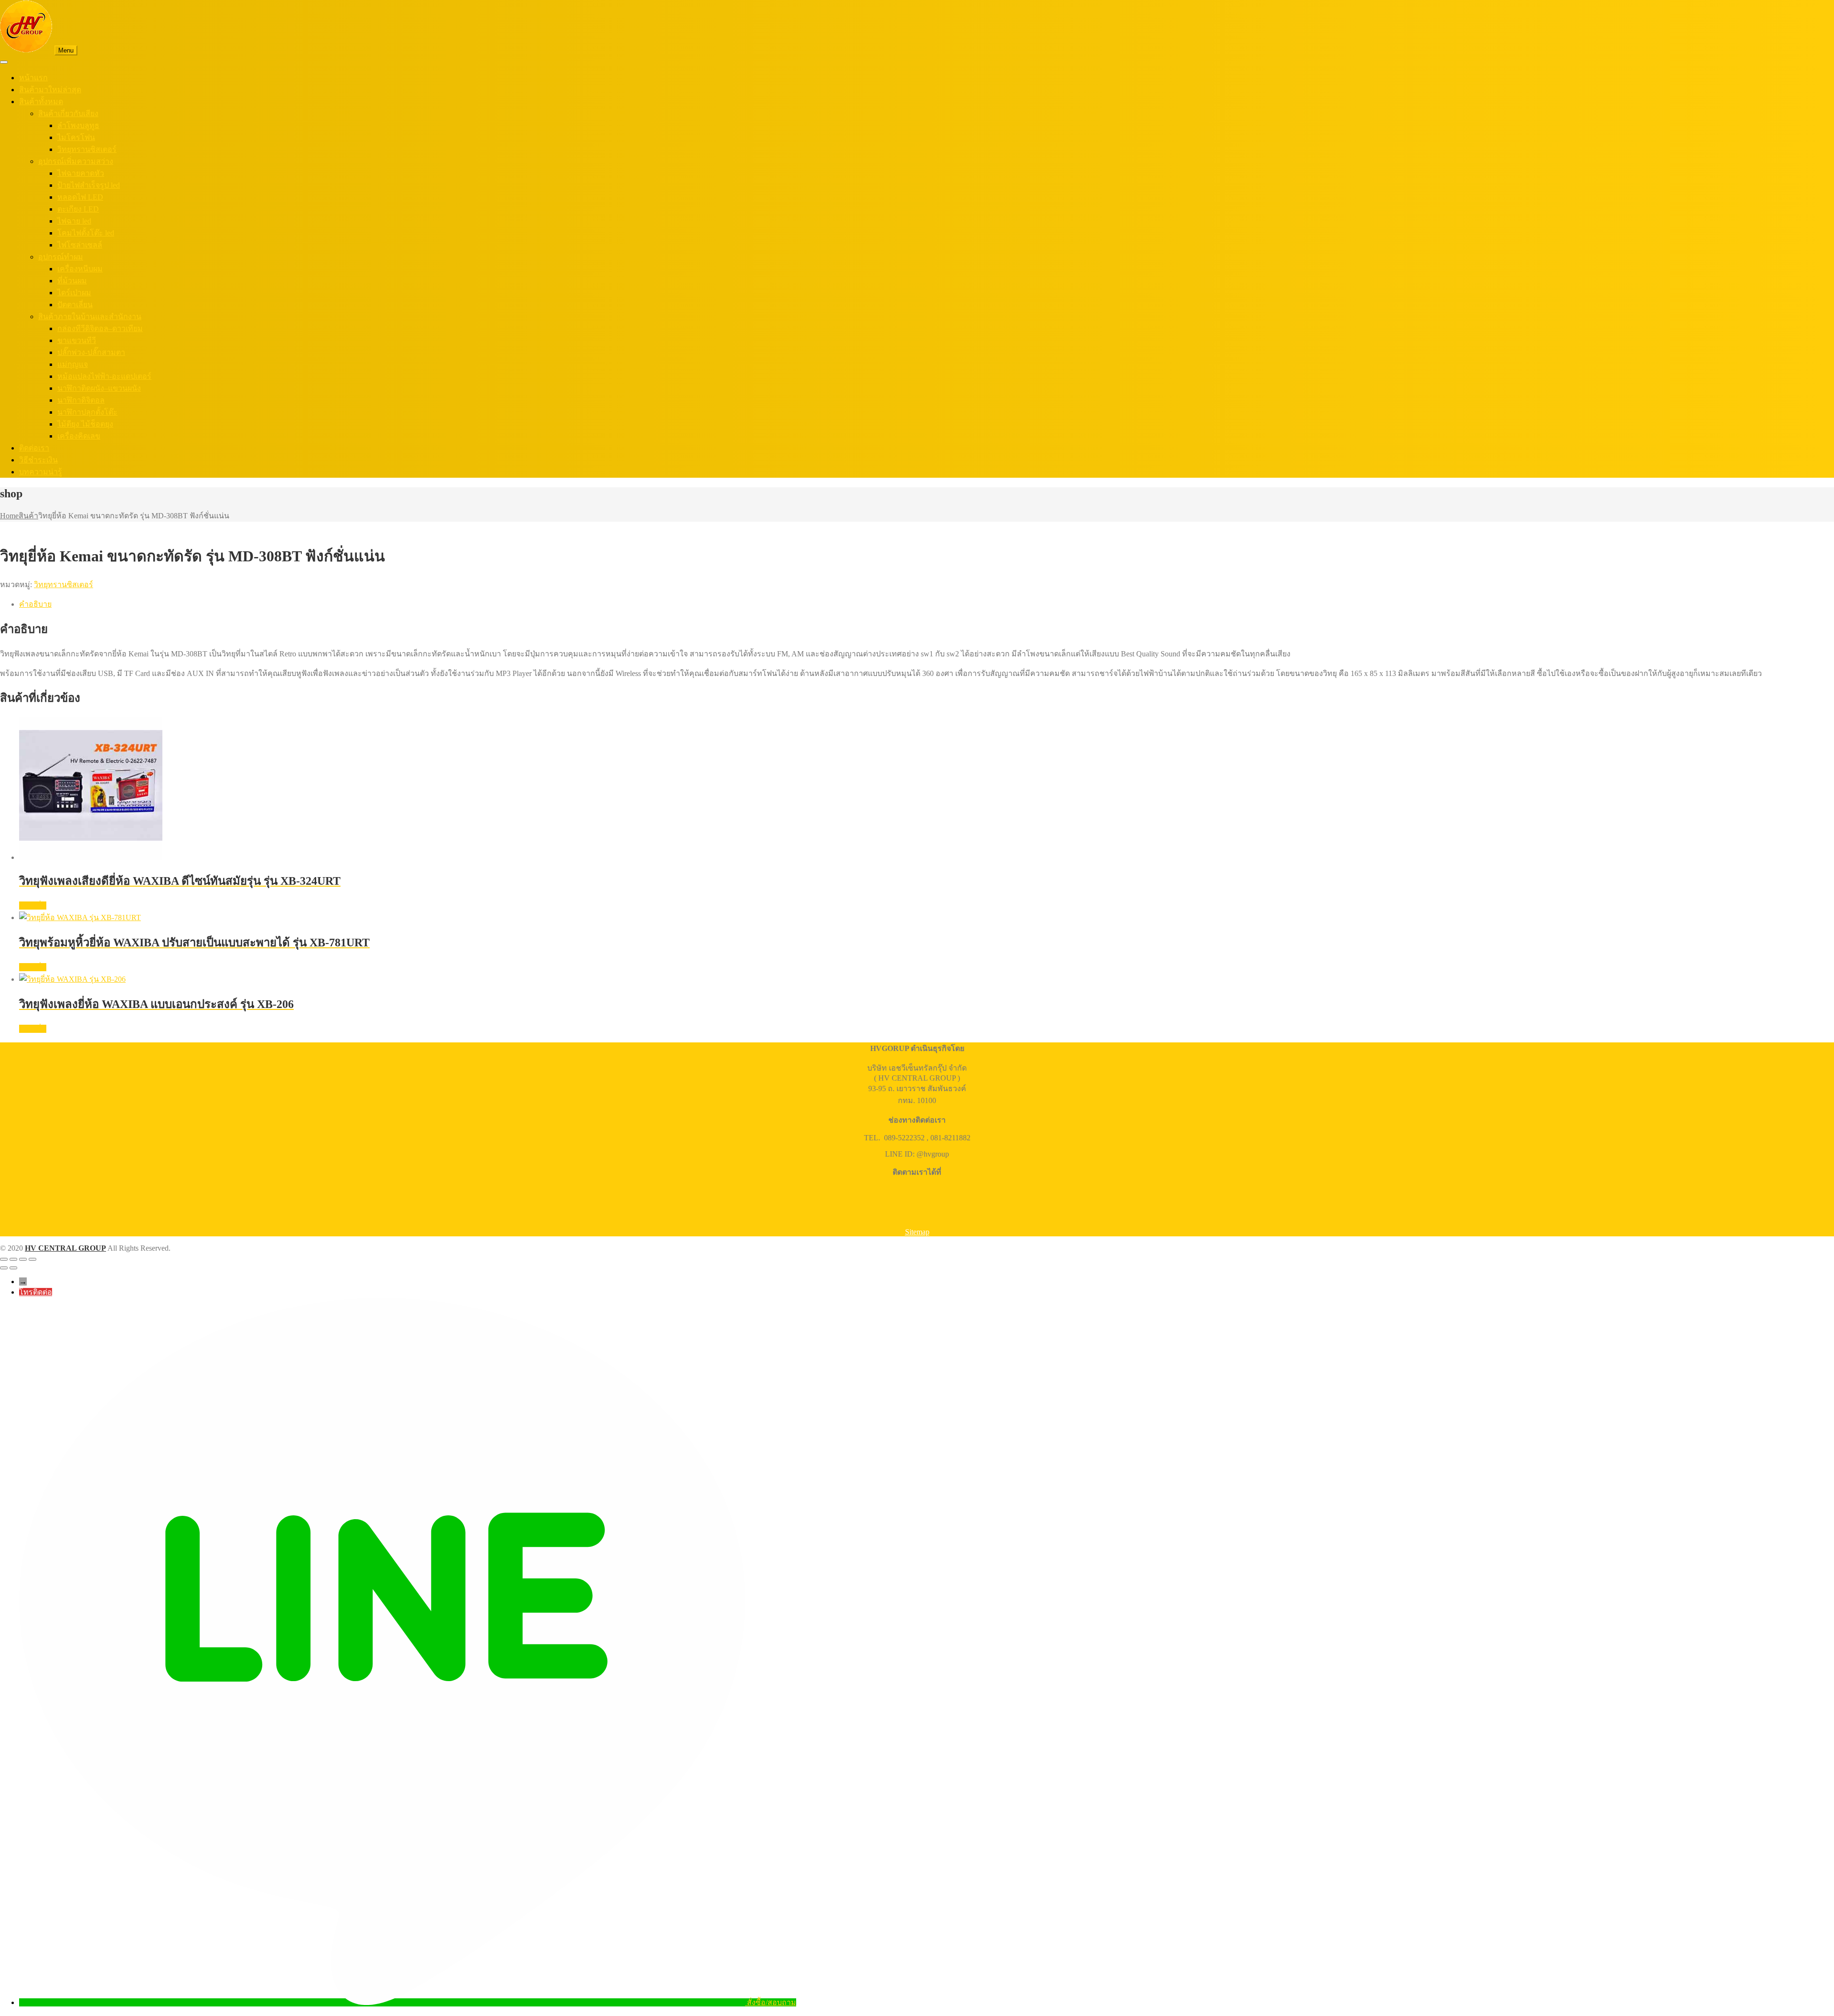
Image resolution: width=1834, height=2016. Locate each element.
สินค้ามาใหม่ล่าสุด (50, 90)
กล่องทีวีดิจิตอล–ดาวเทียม (100, 328)
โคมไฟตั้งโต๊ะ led (86, 233)
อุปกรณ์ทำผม (61, 257)
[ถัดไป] (13, 1268)
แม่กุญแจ (73, 364)
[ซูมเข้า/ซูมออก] (4, 1259)
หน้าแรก (33, 78)
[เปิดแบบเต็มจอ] (13, 1259)
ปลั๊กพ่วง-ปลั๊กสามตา (91, 352)
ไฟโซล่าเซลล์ (80, 245)
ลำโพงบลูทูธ (78, 125)
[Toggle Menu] (4, 62)
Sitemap (917, 1232)
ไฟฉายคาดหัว (81, 173)
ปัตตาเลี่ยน (75, 305)
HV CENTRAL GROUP (65, 1248)
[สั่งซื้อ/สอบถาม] (383, 2002)
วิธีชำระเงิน (38, 460)
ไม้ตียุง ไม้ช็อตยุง (85, 424)
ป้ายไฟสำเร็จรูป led (89, 185)
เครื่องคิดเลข (79, 436)
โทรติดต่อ (36, 1292)
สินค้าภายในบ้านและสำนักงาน (90, 316)
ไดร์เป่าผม (74, 293)
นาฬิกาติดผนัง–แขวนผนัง (99, 388)
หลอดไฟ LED (80, 197)
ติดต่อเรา (34, 448)
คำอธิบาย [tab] (35, 604)
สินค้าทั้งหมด (41, 102)
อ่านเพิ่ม (33, 906)
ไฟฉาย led (74, 221)
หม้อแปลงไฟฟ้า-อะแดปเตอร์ (104, 376)
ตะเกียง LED (78, 209)
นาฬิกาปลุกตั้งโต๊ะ (87, 412)
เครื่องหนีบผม (80, 269)
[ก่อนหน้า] (4, 1268)
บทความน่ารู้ (41, 472)
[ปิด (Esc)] (32, 1259)
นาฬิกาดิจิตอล (81, 400)
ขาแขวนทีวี (77, 340)
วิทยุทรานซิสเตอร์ (87, 149)
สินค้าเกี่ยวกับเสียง (68, 113)
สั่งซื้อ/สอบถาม (772, 2002)
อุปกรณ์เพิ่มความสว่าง (76, 161)
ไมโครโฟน (76, 137)
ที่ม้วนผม (72, 281)
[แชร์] (23, 1259)
